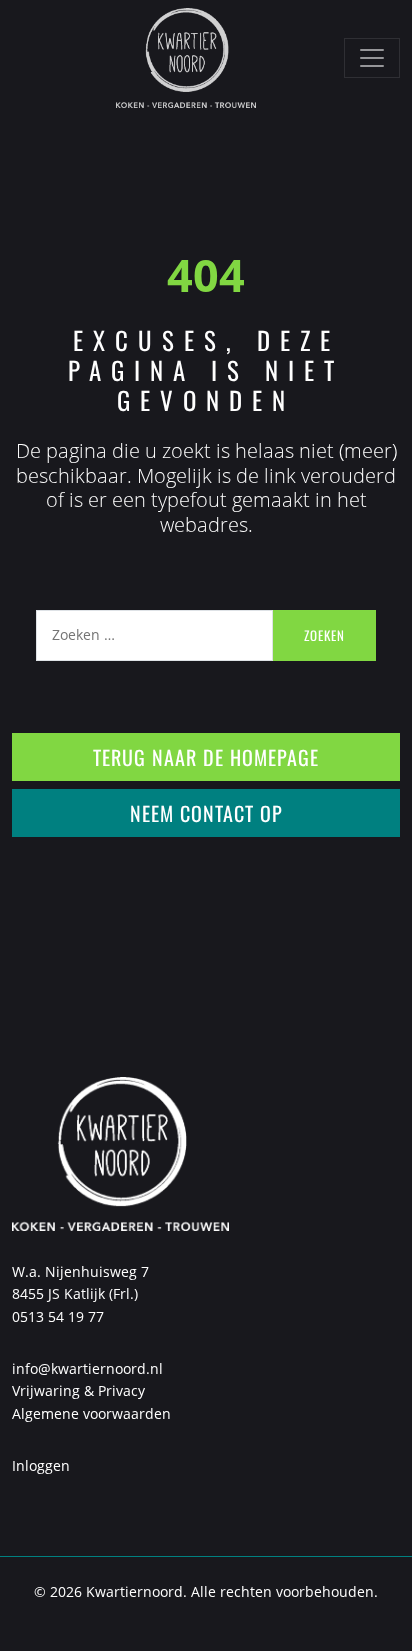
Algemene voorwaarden (91, 1413)
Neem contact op (206, 813)
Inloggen (41, 1465)
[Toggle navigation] (372, 58)
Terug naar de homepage (206, 757)
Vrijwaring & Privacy (78, 1390)
